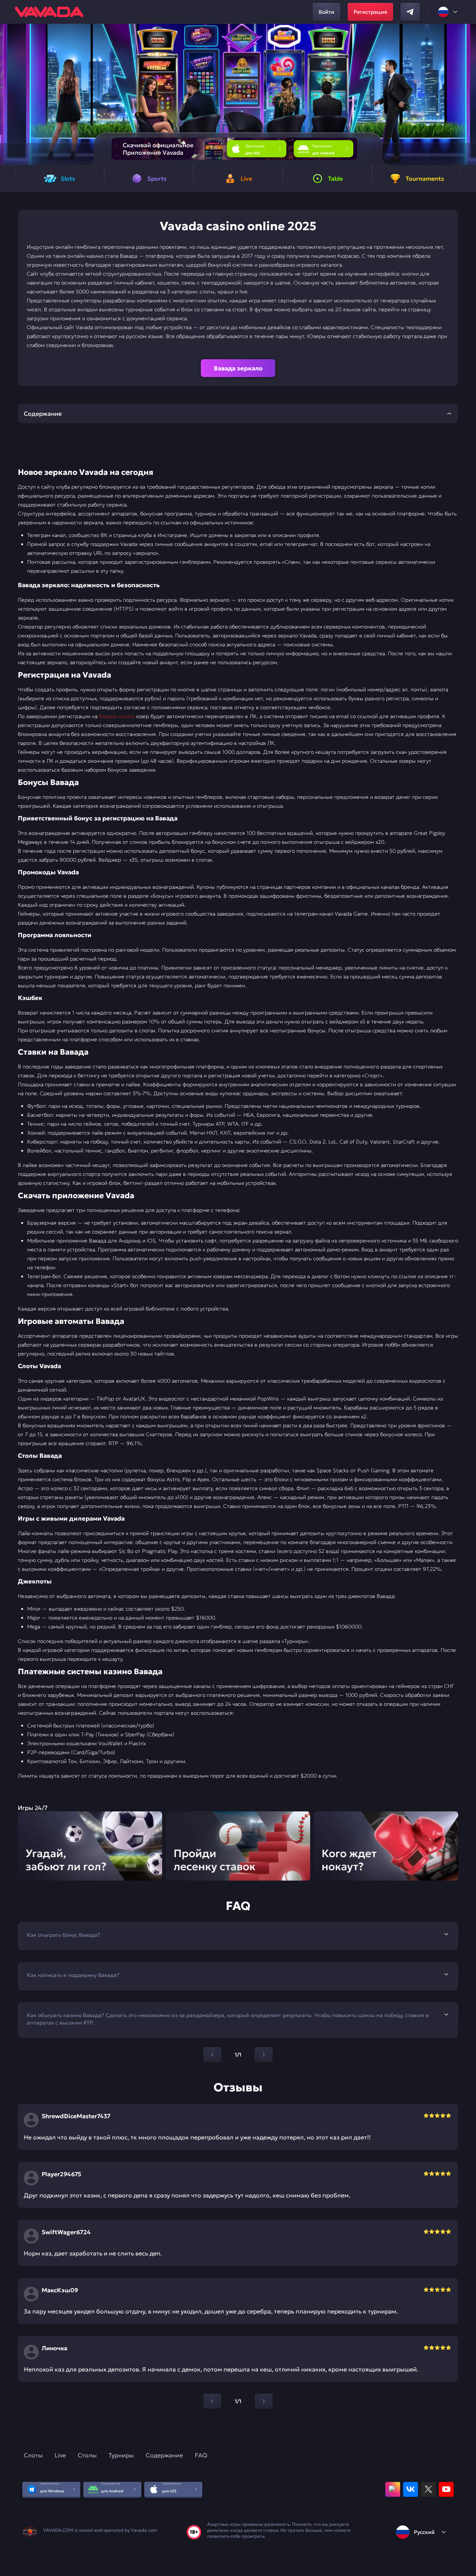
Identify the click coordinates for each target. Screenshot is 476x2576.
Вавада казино (117, 716)
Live (60, 2455)
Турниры (121, 2455)
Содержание (164, 2455)
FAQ (201, 2455)
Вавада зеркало (238, 368)
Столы (87, 2455)
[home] (49, 12)
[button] (467, 94)
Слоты (33, 2455)
